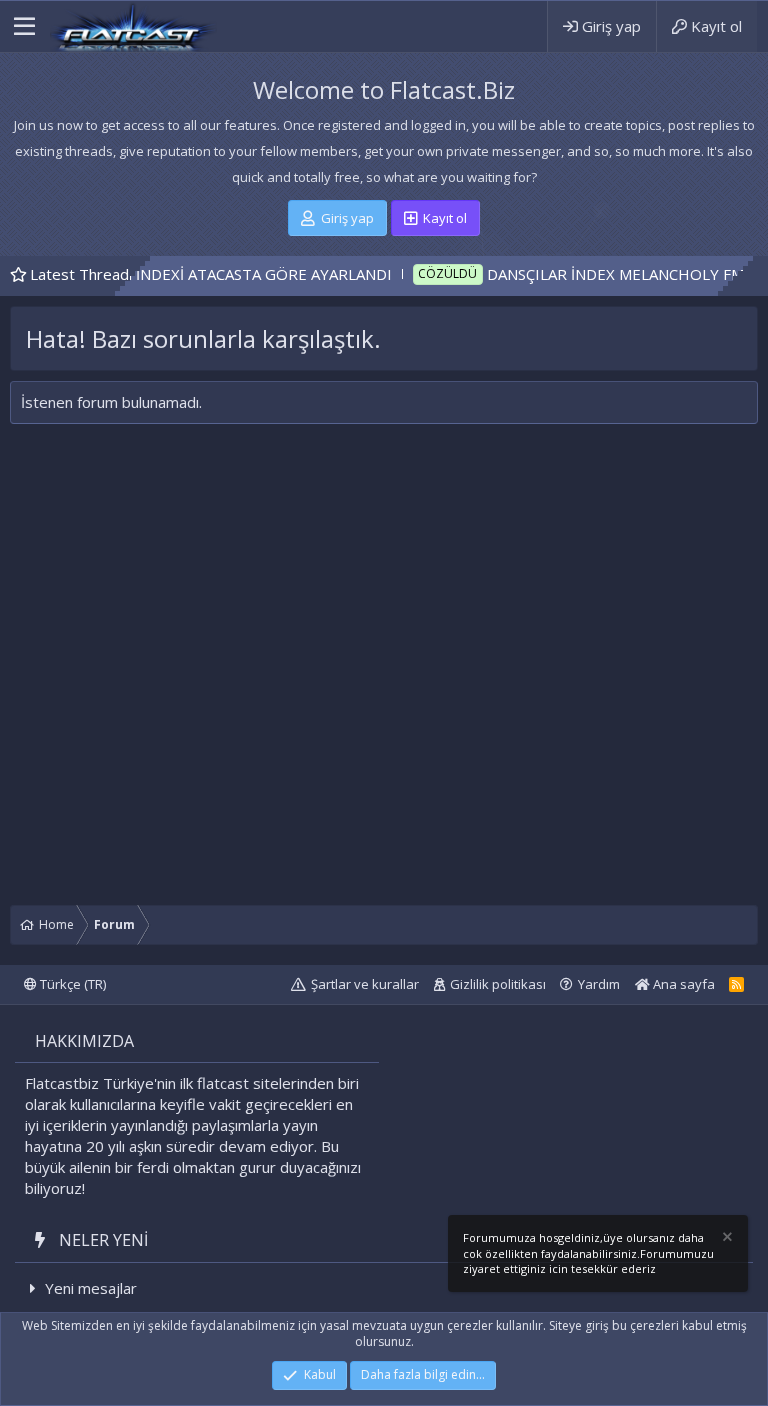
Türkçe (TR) (71, 984)
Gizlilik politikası (498, 984)
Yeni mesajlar (91, 1288)
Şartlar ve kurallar (365, 984)
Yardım (599, 984)
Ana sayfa (682, 984)
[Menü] (24, 27)
